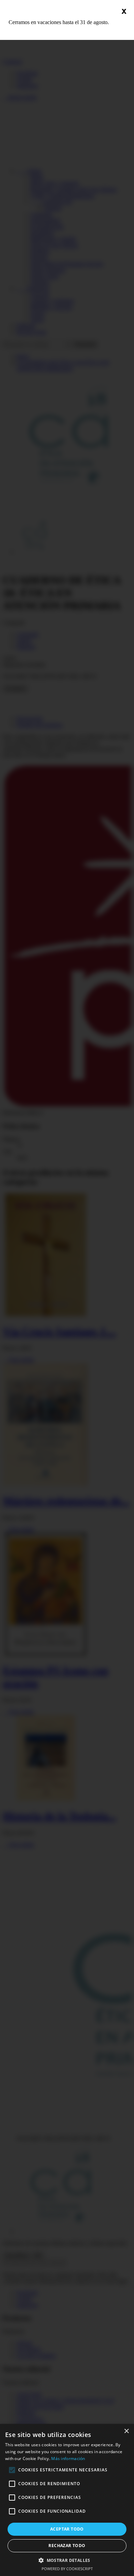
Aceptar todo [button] (67, 2529)
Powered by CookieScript (67, 2569)
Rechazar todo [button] (67, 2546)
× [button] (126, 2431)
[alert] (67, 2500)
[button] (67, 2560)
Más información (68, 2458)
